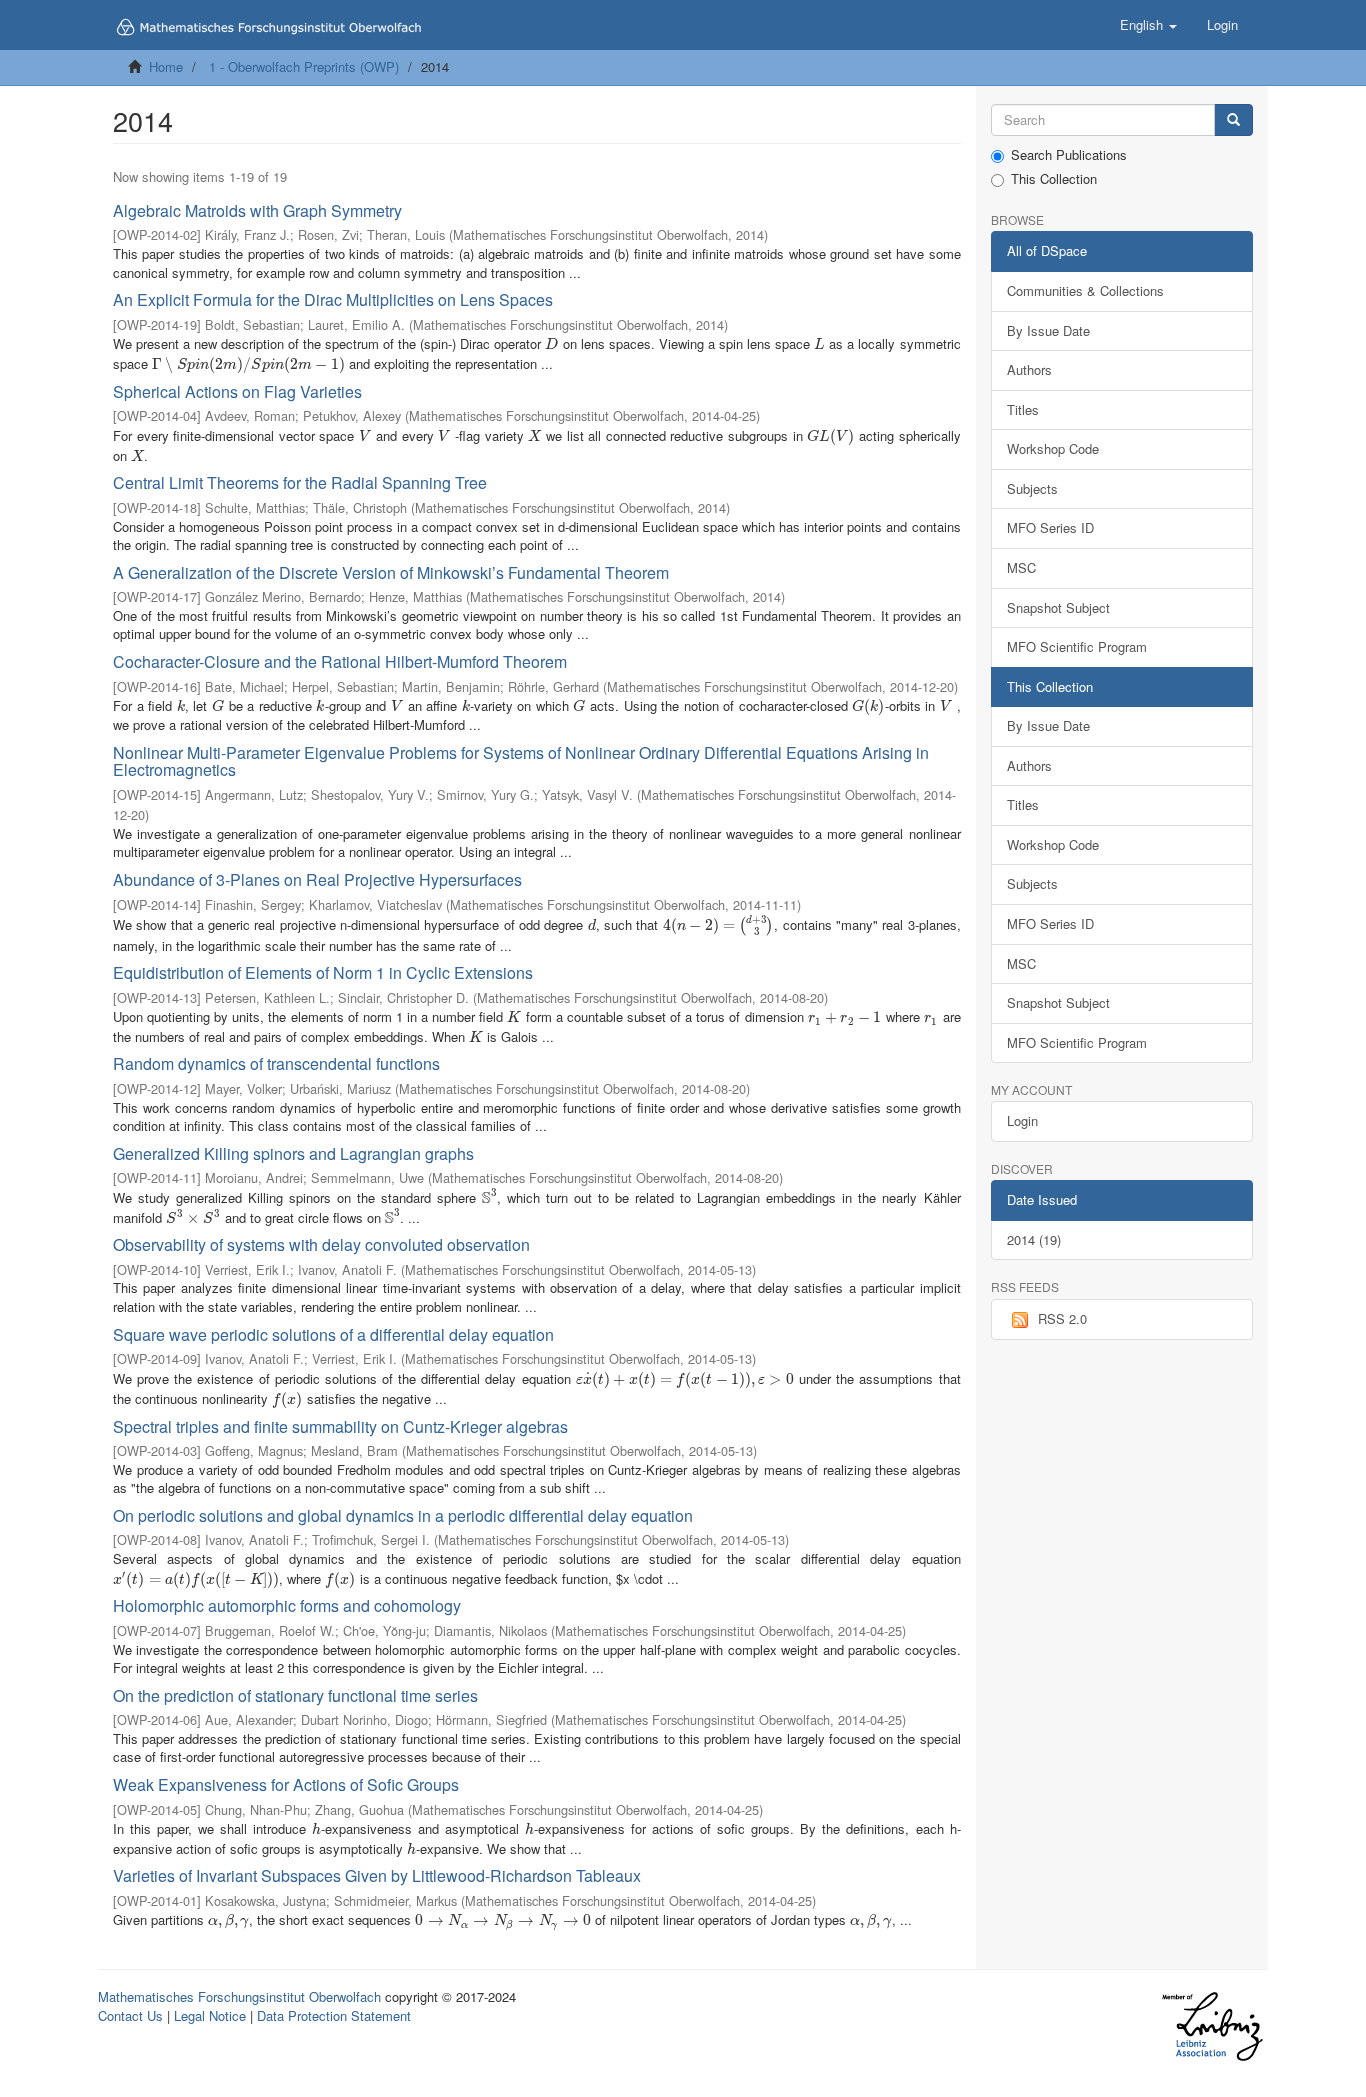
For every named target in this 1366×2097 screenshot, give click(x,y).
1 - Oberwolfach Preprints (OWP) (304, 66)
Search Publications (1069, 155)
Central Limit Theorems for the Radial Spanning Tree (300, 482)
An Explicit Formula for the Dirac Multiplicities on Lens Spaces (333, 299)
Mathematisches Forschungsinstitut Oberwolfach (239, 1996)
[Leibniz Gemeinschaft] (1211, 2026)
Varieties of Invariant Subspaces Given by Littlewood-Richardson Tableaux (377, 1875)
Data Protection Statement (334, 2015)
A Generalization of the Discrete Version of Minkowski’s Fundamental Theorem (391, 572)
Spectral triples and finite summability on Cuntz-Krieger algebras (340, 1426)
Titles (1023, 409)
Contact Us (130, 2015)
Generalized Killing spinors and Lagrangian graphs (293, 1153)
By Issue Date (1048, 330)
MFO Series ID (1050, 527)
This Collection (1054, 179)
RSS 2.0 (1062, 1318)
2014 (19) (1034, 1239)
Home (166, 66)
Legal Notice (210, 2015)
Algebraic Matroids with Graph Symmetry (257, 210)
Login (1022, 1120)
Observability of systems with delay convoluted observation (321, 1244)
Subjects (1032, 488)
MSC (1021, 567)
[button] (1148, 25)
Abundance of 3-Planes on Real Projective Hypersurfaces (317, 879)
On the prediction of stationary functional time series (295, 1695)
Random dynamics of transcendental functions (276, 1063)
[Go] (1233, 120)
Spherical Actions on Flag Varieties (237, 391)
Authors (1029, 369)
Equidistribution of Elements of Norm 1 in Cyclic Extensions (323, 972)
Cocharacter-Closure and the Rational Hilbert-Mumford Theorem (340, 661)
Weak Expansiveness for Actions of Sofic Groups (286, 1784)
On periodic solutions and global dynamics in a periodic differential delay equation (403, 1515)
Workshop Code (1053, 448)
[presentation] (551, 343)
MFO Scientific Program (1077, 646)
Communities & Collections (1085, 290)
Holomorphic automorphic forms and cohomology (287, 1605)
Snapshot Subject (1058, 607)
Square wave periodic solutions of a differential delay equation (333, 1334)
